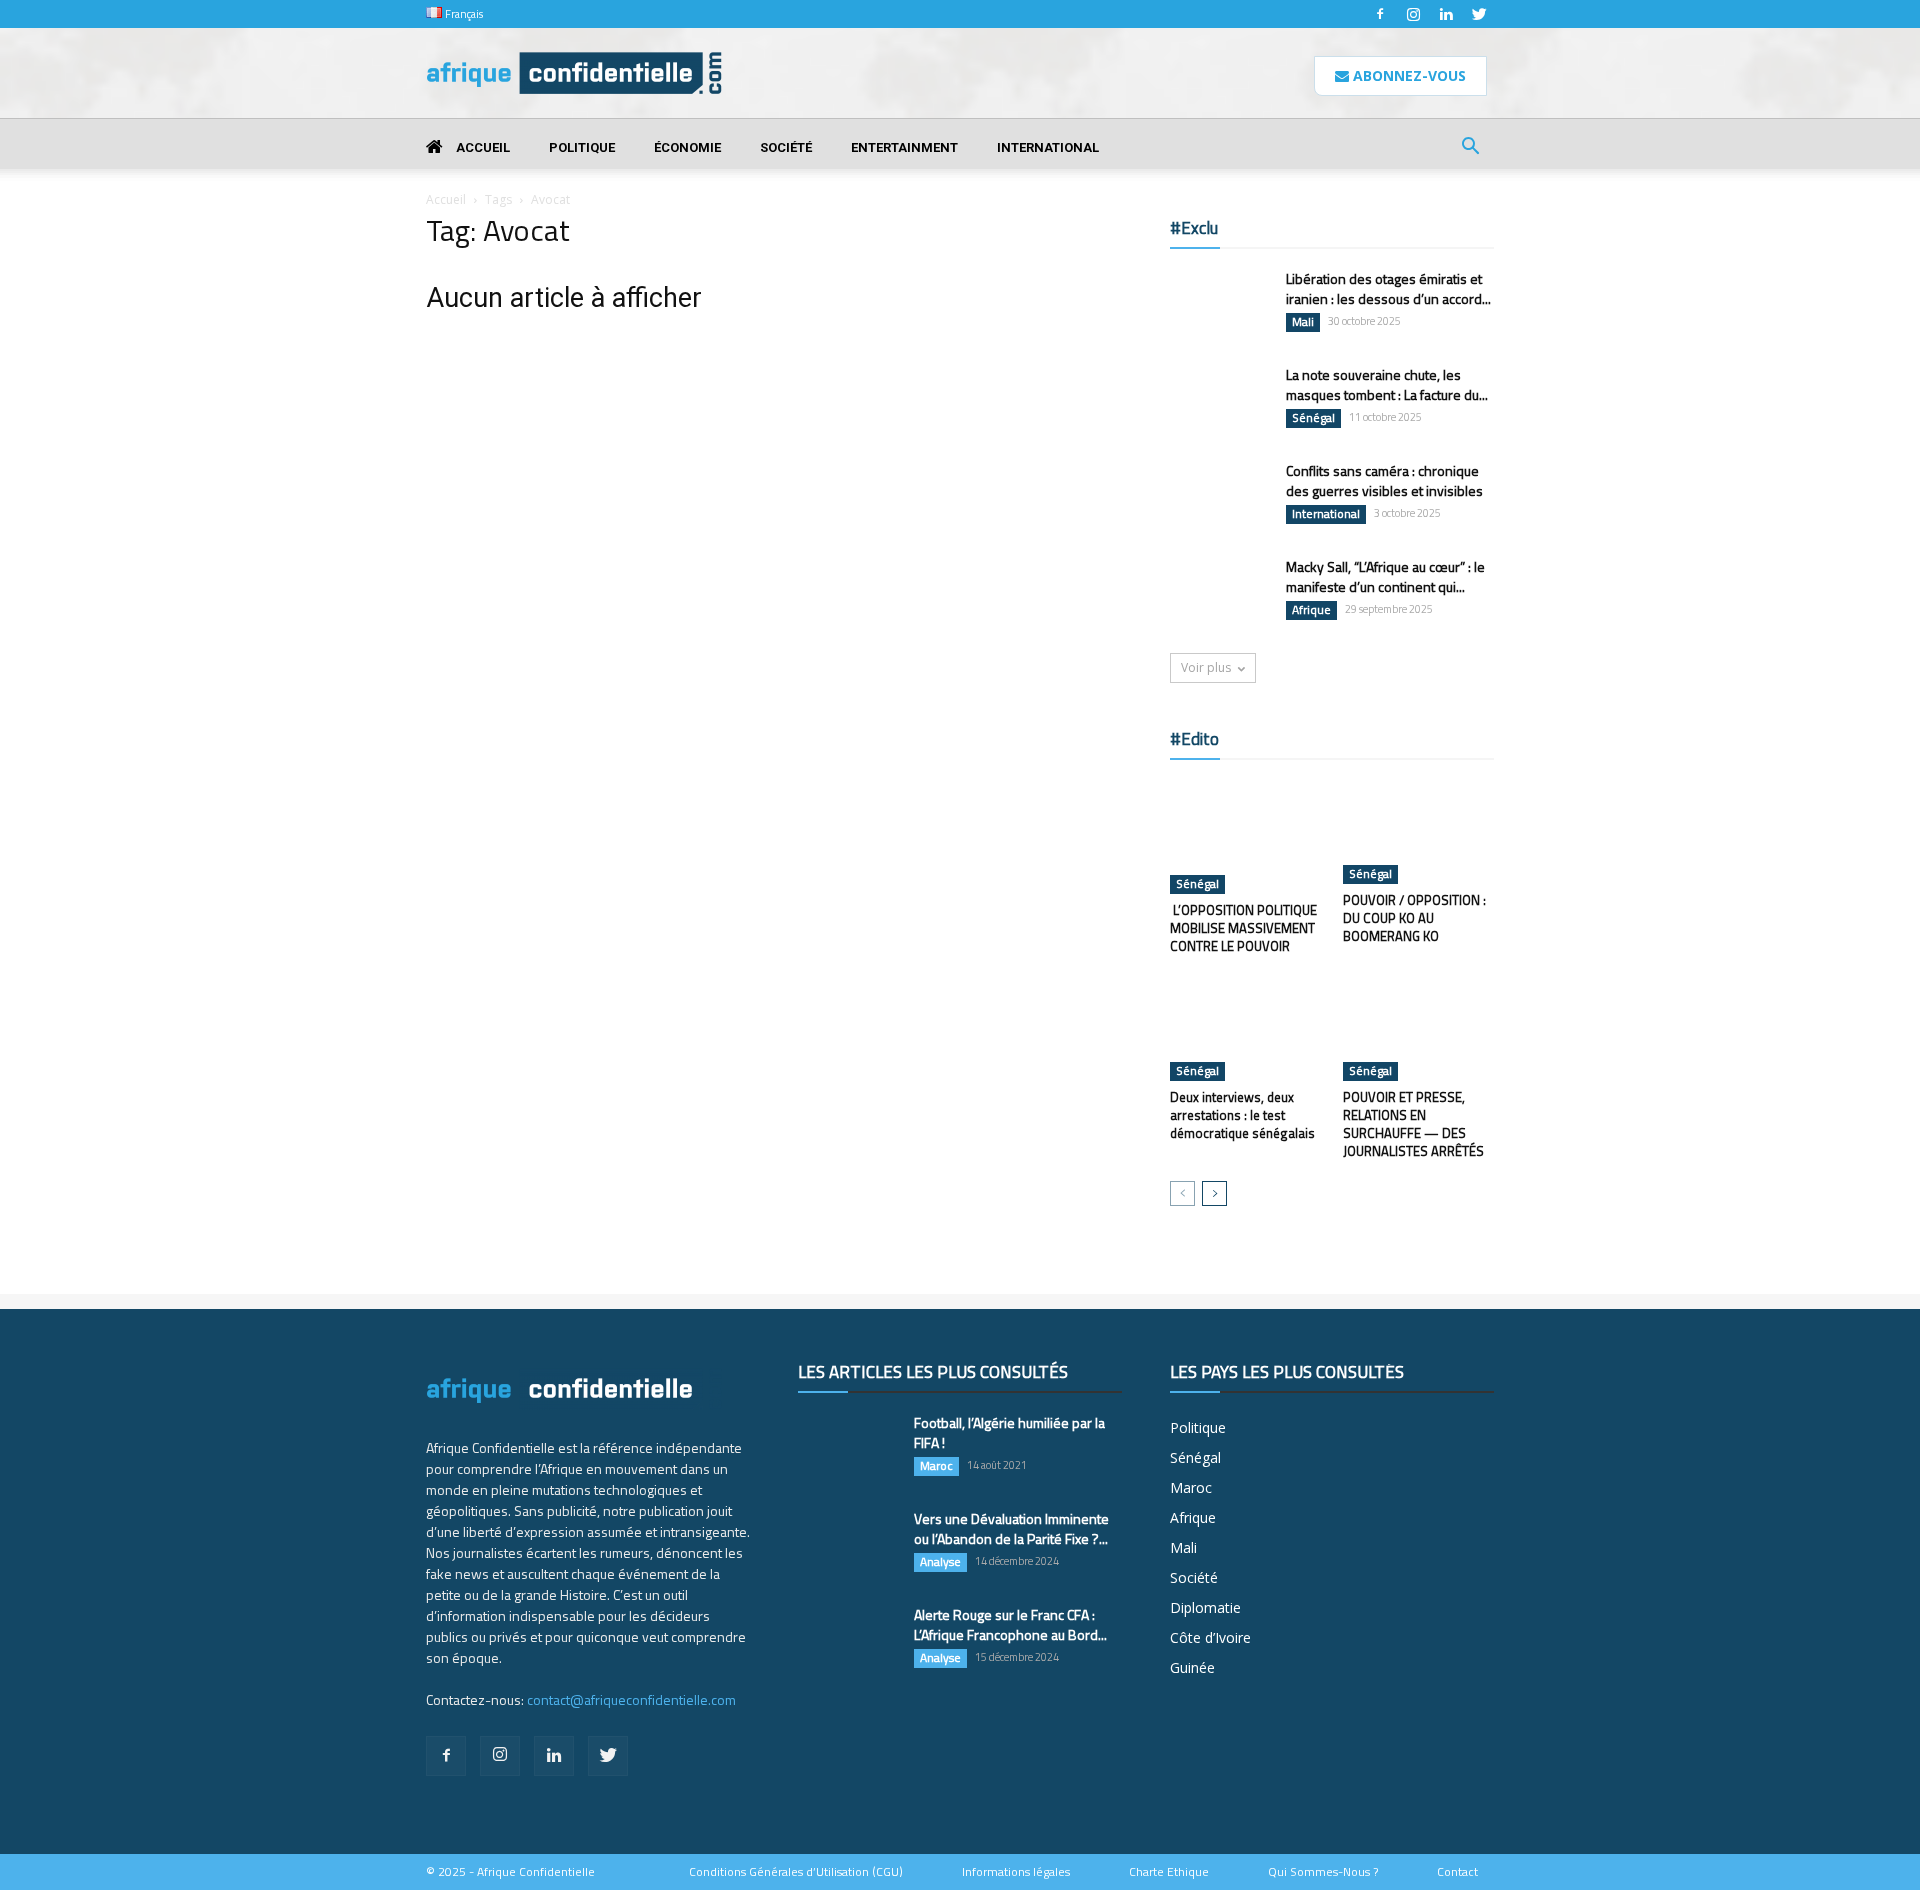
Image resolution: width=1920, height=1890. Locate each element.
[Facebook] (1380, 14)
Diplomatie (1205, 1607)
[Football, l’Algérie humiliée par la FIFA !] (848, 1448)
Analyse (940, 1562)
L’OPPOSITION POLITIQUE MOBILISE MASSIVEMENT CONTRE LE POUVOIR (1243, 928)
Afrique (1311, 610)
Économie (687, 147)
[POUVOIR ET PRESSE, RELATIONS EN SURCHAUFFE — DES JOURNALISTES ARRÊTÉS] (1419, 1029)
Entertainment (904, 147)
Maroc (936, 1466)
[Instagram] (1413, 14)
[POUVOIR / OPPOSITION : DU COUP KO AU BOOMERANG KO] (1419, 832)
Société (786, 147)
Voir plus (1206, 667)
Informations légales (1016, 1872)
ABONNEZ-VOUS (1407, 75)
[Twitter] (1479, 14)
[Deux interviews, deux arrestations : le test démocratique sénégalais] (1246, 1029)
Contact (1457, 1872)
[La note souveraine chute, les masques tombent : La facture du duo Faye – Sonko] (1220, 399)
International (1048, 147)
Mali (1303, 322)
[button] (1470, 148)
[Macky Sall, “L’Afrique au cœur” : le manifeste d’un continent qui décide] (1220, 592)
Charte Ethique (1169, 1872)
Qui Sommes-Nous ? (1323, 1872)
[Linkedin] (1446, 14)
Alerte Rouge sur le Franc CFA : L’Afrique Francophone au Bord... (1010, 1624)
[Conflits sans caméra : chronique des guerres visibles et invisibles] (1220, 496)
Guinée (1192, 1667)
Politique (582, 147)
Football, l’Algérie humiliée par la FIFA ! (1009, 1432)
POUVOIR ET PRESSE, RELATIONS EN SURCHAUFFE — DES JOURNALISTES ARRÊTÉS (1413, 1124)
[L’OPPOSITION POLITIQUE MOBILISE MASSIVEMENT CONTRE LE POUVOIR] (1246, 837)
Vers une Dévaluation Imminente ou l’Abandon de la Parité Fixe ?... (1011, 1528)
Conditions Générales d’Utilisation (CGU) (796, 1872)
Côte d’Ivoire (1210, 1637)
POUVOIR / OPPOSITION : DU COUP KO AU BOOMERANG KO (1414, 918)
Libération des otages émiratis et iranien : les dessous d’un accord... (1388, 288)
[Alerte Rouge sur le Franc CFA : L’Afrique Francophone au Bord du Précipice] (848, 1640)
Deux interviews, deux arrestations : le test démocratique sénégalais (1242, 1115)
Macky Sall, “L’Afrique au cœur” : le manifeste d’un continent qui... (1385, 576)
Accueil (481, 147)
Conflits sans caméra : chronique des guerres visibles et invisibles (1384, 480)
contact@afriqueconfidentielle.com (631, 1699)
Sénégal (1313, 418)
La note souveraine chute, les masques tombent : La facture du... (1387, 384)
